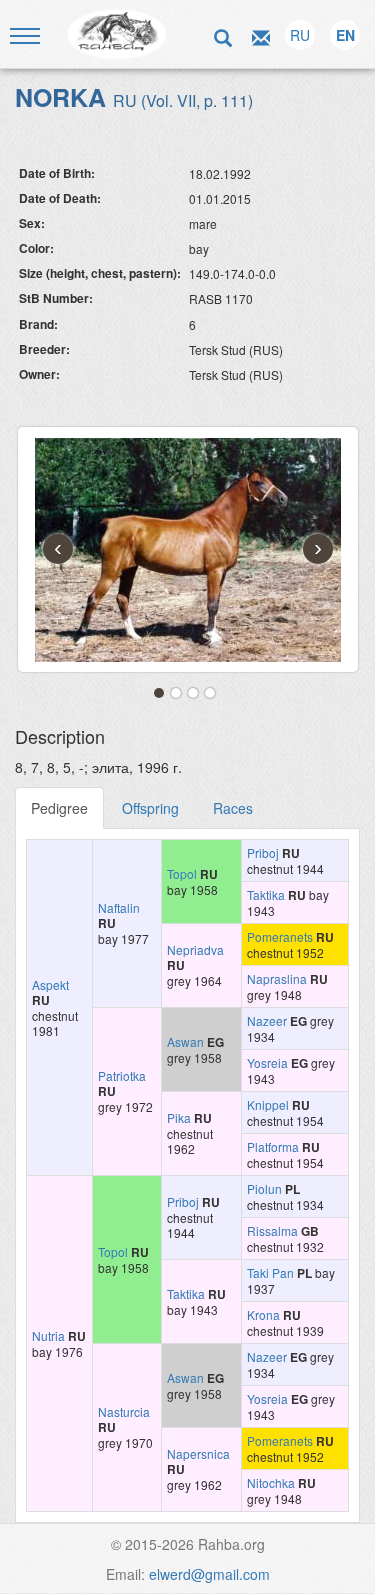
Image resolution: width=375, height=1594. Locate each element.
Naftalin (119, 907)
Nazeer (267, 1020)
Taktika (266, 894)
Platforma (273, 1146)
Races (233, 808)
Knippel (268, 1104)
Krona (263, 1314)
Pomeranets (280, 936)
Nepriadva (195, 949)
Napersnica (198, 1453)
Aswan (185, 1041)
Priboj (263, 852)
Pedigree (59, 808)
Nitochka (271, 1482)
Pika (179, 1117)
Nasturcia (124, 1411)
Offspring (150, 808)
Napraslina (277, 978)
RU (300, 35)
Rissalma (272, 1230)
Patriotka (122, 1075)
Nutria (48, 1335)
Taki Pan (270, 1272)
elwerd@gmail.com (209, 1574)
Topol (182, 873)
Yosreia (267, 1062)
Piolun (264, 1188)
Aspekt (50, 984)
